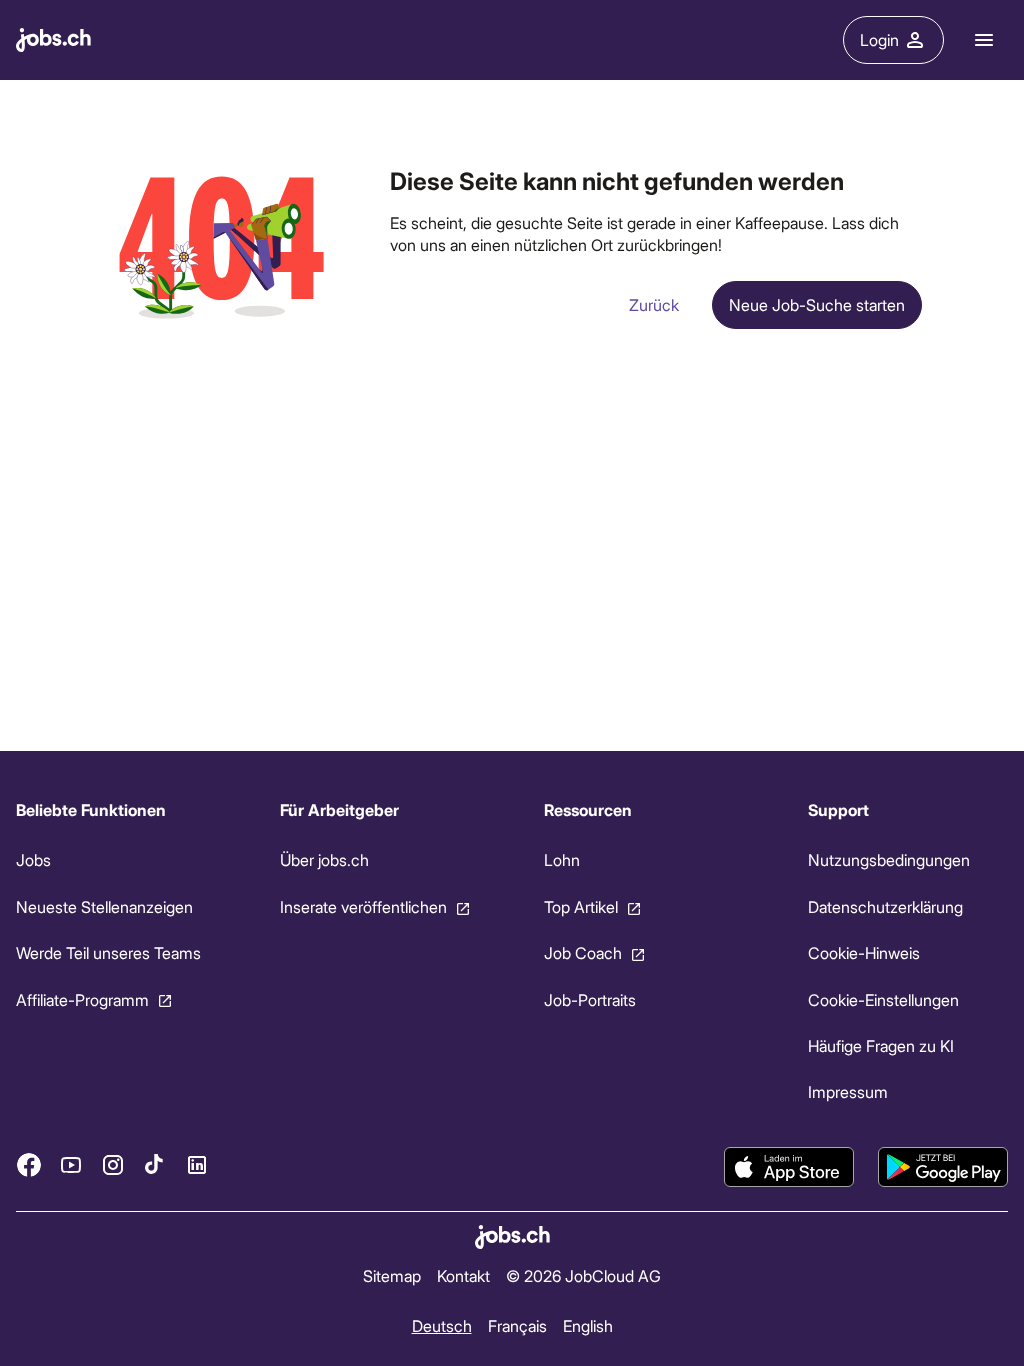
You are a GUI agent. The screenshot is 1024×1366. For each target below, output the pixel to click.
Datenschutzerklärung (885, 905)
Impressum (848, 1091)
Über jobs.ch (324, 859)
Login (879, 39)
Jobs (33, 859)
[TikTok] (155, 1165)
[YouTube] (71, 1165)
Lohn (562, 859)
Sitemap (392, 1275)
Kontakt (463, 1275)
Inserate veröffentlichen (363, 905)
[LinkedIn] (197, 1165)
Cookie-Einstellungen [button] (883, 998)
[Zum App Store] (789, 1167)
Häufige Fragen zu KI (881, 1045)
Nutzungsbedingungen (889, 859)
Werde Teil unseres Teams (108, 952)
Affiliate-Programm (82, 998)
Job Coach (583, 952)
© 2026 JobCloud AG (583, 1275)
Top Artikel (581, 905)
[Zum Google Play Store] (943, 1167)
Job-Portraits (590, 998)
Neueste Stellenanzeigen (104, 905)
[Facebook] (29, 1165)
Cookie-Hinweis (864, 952)
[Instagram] (113, 1165)
